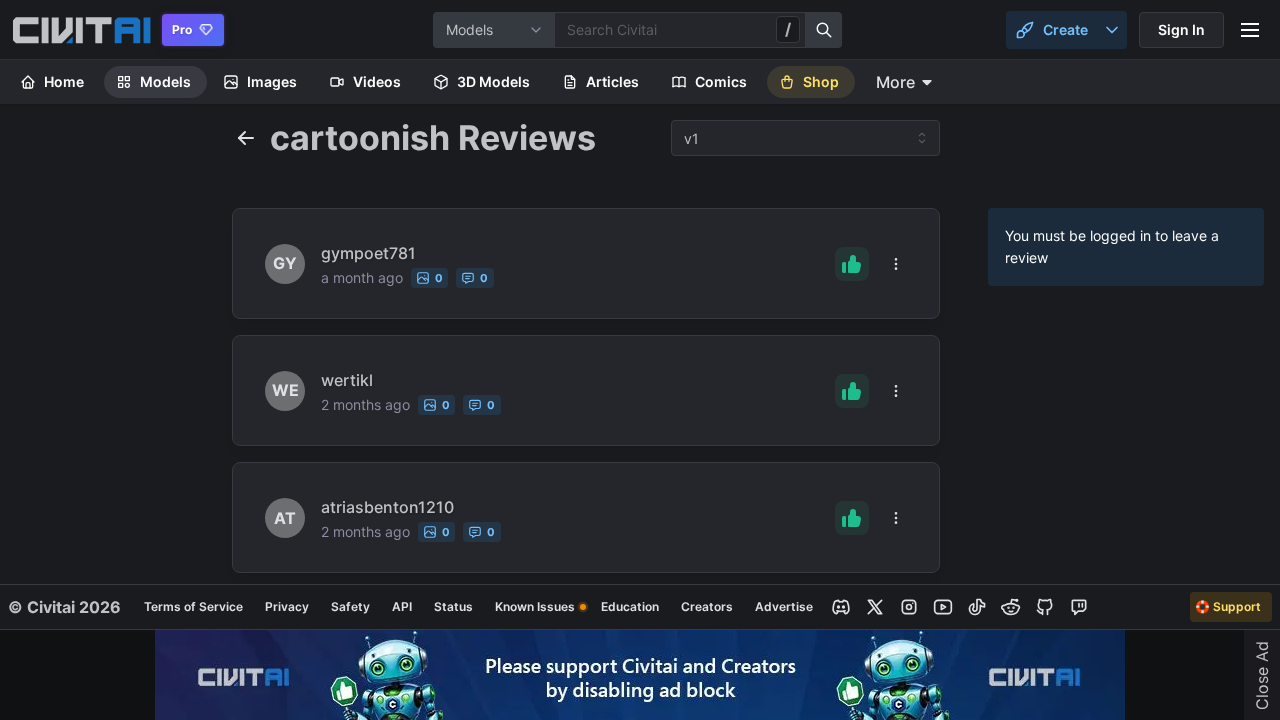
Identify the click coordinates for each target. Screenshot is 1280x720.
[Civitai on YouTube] (943, 607)
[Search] (824, 30)
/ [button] (788, 29)
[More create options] (1112, 30)
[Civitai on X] (875, 607)
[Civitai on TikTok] (977, 607)
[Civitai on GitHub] (1045, 607)
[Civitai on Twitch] (1079, 607)
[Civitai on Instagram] (909, 607)
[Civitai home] (81, 30)
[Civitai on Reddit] (1011, 607)
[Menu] (1250, 30)
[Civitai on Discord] (841, 607)
